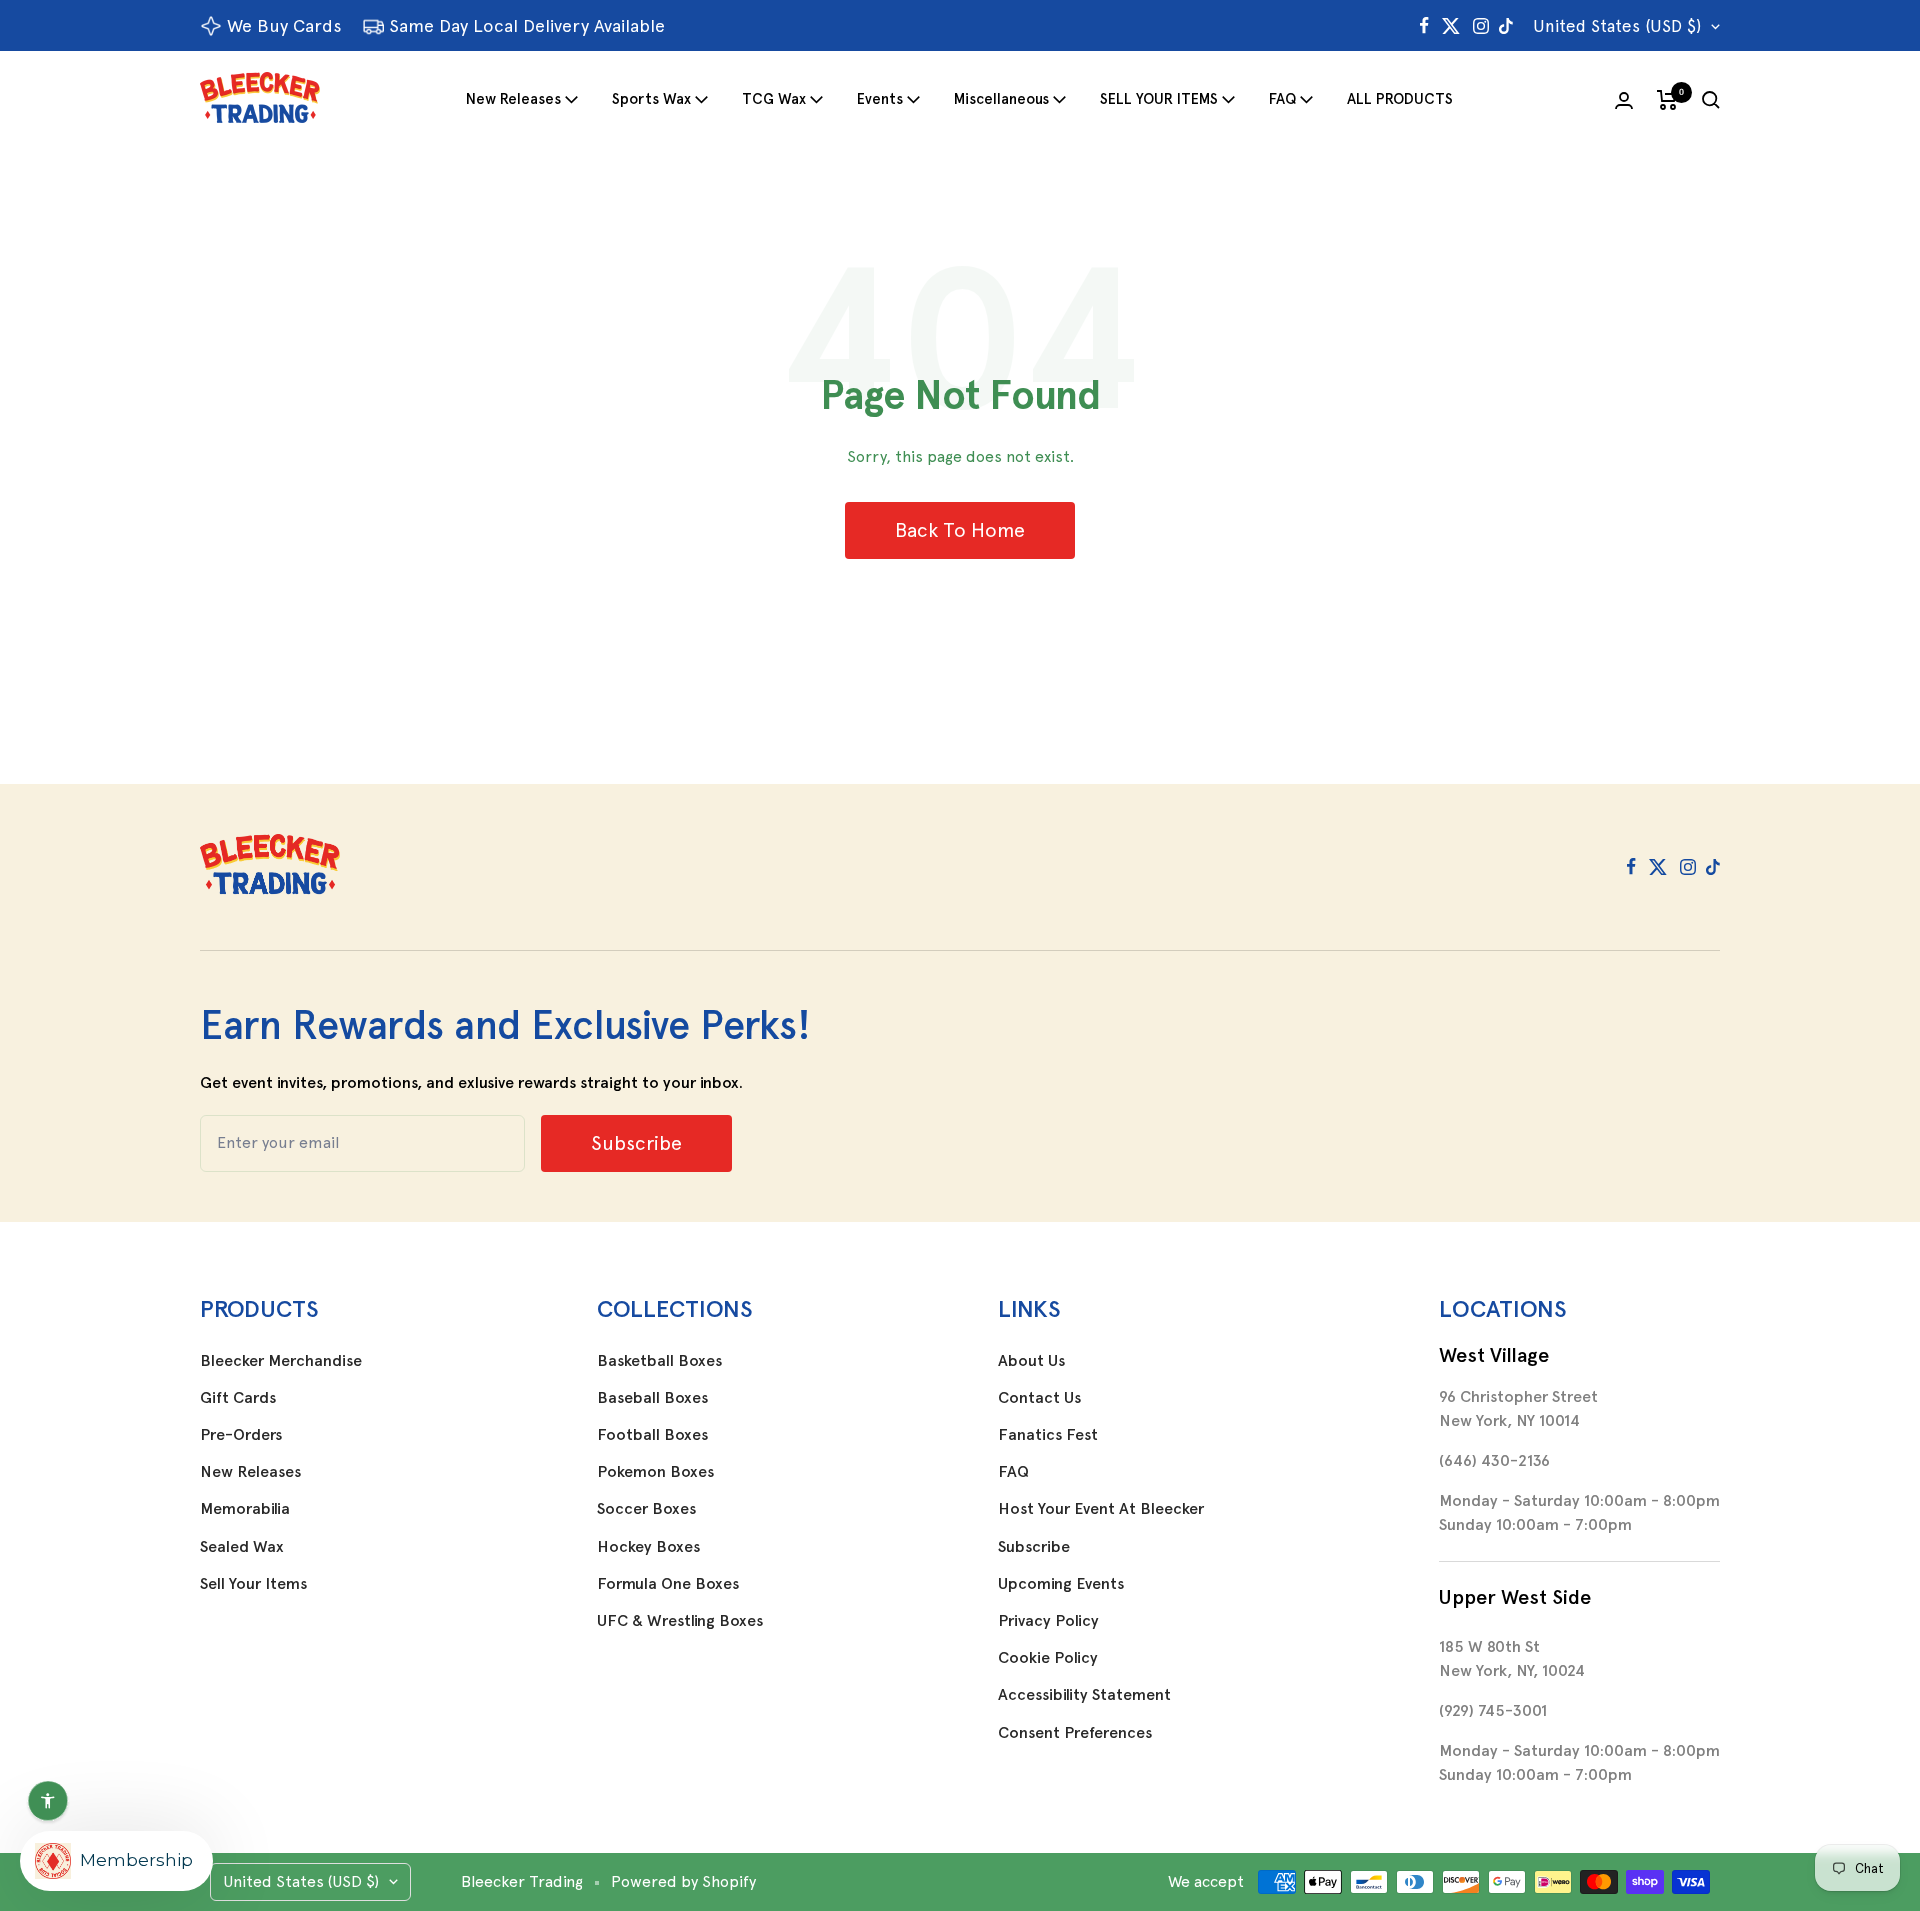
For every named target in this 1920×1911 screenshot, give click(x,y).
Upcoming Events (1061, 1584)
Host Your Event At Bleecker (1101, 1509)
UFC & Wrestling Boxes (680, 1621)
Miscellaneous (1001, 99)
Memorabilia (245, 1509)
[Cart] (1667, 100)
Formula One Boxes (668, 1584)
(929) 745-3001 (1493, 1710)
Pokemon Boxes (655, 1472)
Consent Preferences (1075, 1733)
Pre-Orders (241, 1435)
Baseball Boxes (652, 1398)
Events (880, 99)
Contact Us (1039, 1398)
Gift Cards (238, 1398)
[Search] (1711, 100)
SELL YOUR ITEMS (1159, 99)
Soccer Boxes (646, 1509)
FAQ (1282, 99)
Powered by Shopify (683, 1881)
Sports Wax (651, 99)
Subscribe (1034, 1547)
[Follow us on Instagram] (1481, 26)
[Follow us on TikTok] (1506, 26)
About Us (1031, 1361)
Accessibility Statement (1084, 1695)
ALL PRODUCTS (1400, 99)
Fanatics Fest (1048, 1435)
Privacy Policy (1048, 1621)
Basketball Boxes (659, 1361)
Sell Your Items (253, 1584)
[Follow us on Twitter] (1451, 26)
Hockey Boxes (648, 1547)
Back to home (960, 530)
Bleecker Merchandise (281, 1361)
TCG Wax (774, 99)
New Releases (513, 99)
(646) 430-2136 (1494, 1460)
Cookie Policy (1048, 1658)
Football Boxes (652, 1435)
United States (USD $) (1617, 26)
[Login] (1624, 100)
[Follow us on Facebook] (1424, 26)
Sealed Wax (242, 1547)
